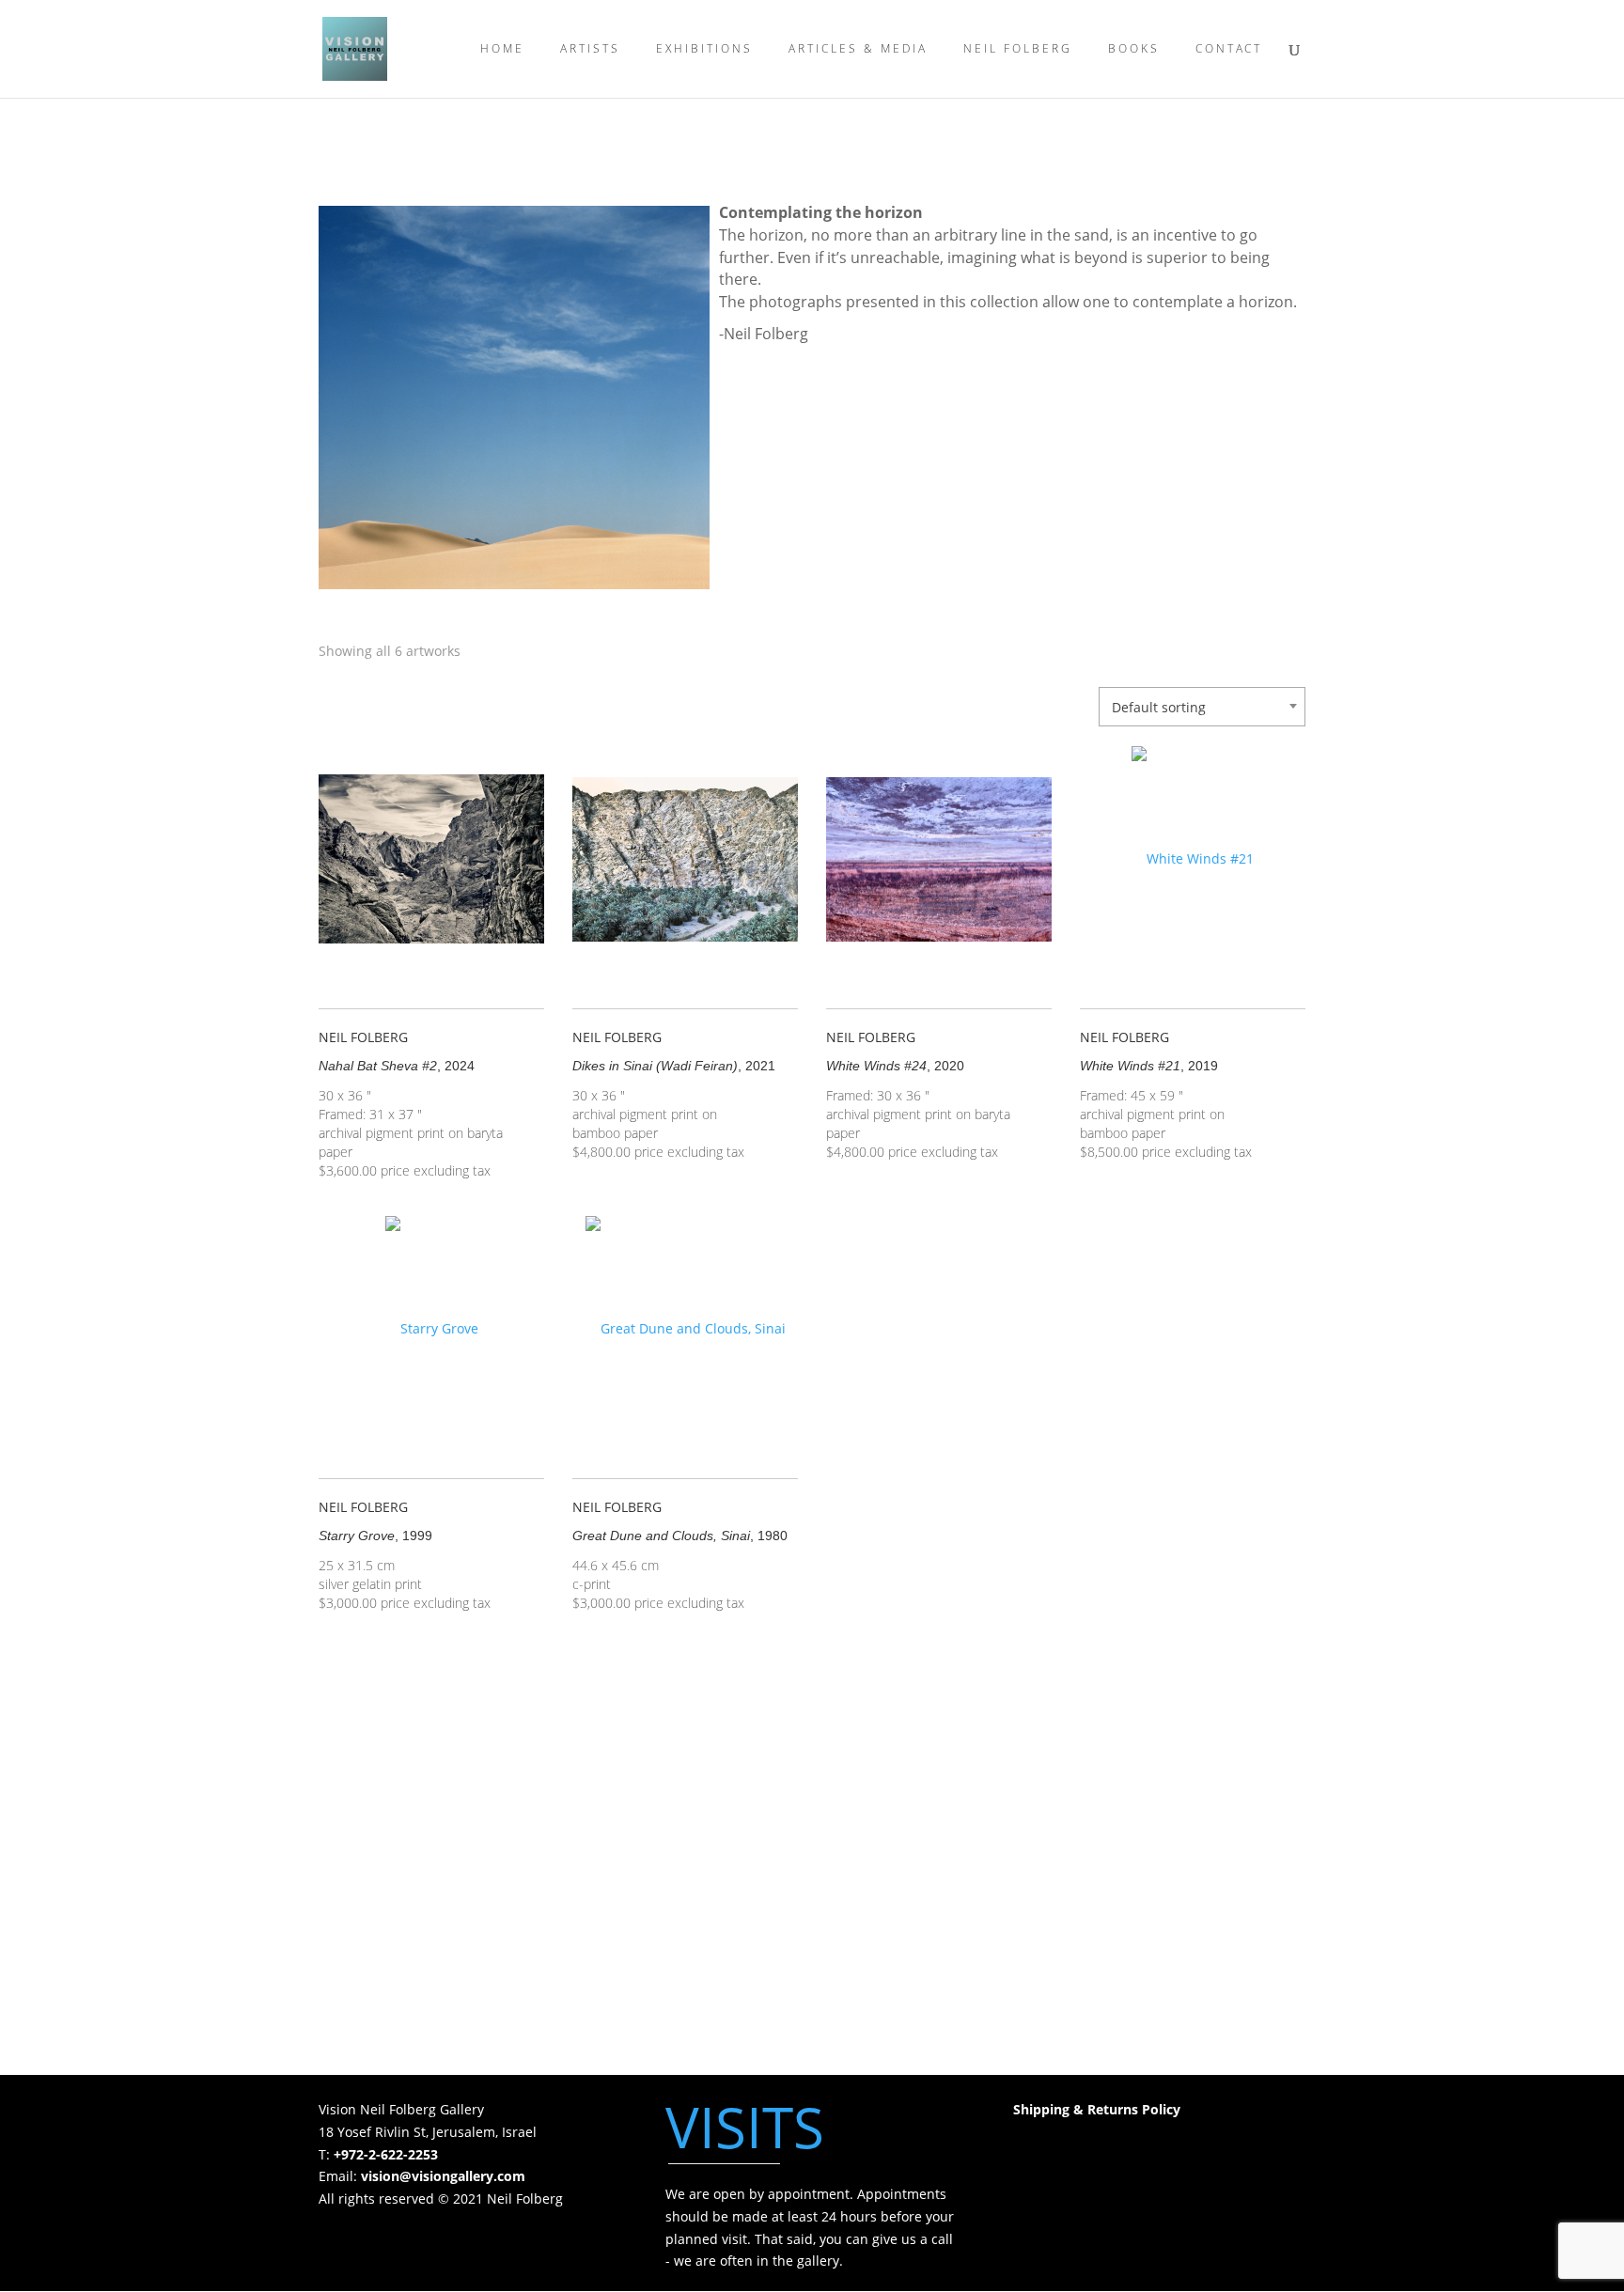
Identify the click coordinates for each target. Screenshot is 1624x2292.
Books (1134, 49)
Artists (590, 49)
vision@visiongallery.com (443, 2176)
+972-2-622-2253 (386, 2154)
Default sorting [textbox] (1159, 707)
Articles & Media (858, 49)
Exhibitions (704, 49)
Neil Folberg (1018, 49)
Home (502, 49)
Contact (1229, 49)
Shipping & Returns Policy (1097, 2109)
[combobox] (1202, 707)
